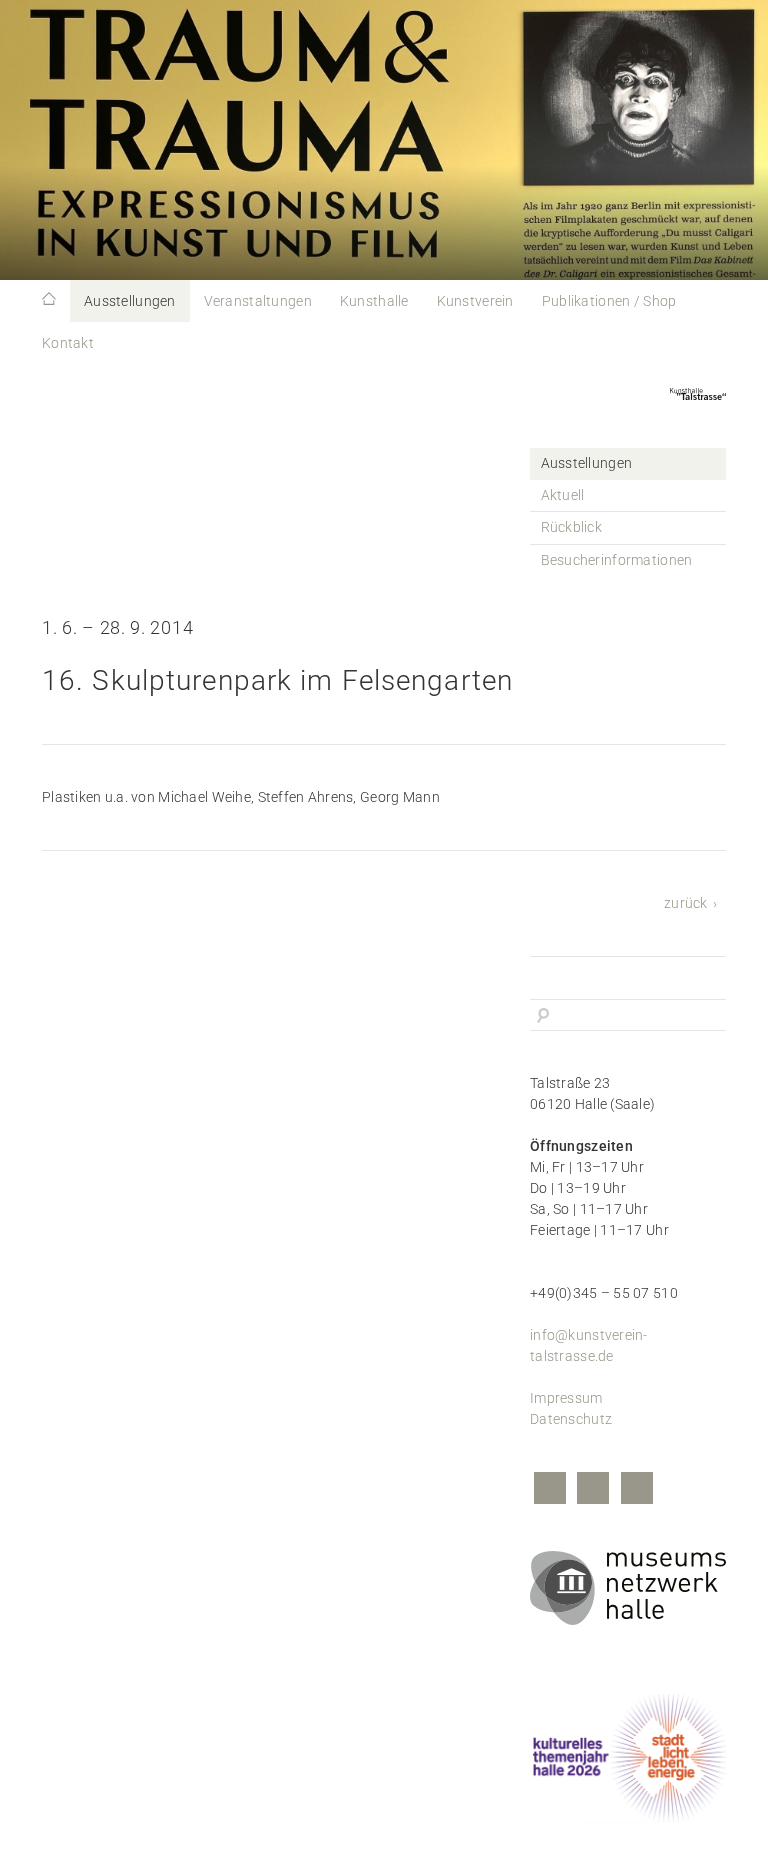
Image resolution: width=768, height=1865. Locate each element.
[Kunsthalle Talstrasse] (698, 406)
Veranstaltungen (258, 301)
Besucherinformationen (617, 560)
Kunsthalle (374, 301)
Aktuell (563, 495)
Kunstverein (475, 301)
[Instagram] (593, 1490)
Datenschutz (571, 1419)
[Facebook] (550, 1490)
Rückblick (572, 527)
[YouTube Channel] (637, 1490)
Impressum (566, 1398)
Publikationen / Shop (609, 301)
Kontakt (68, 343)
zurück (686, 903)
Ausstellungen (130, 301)
